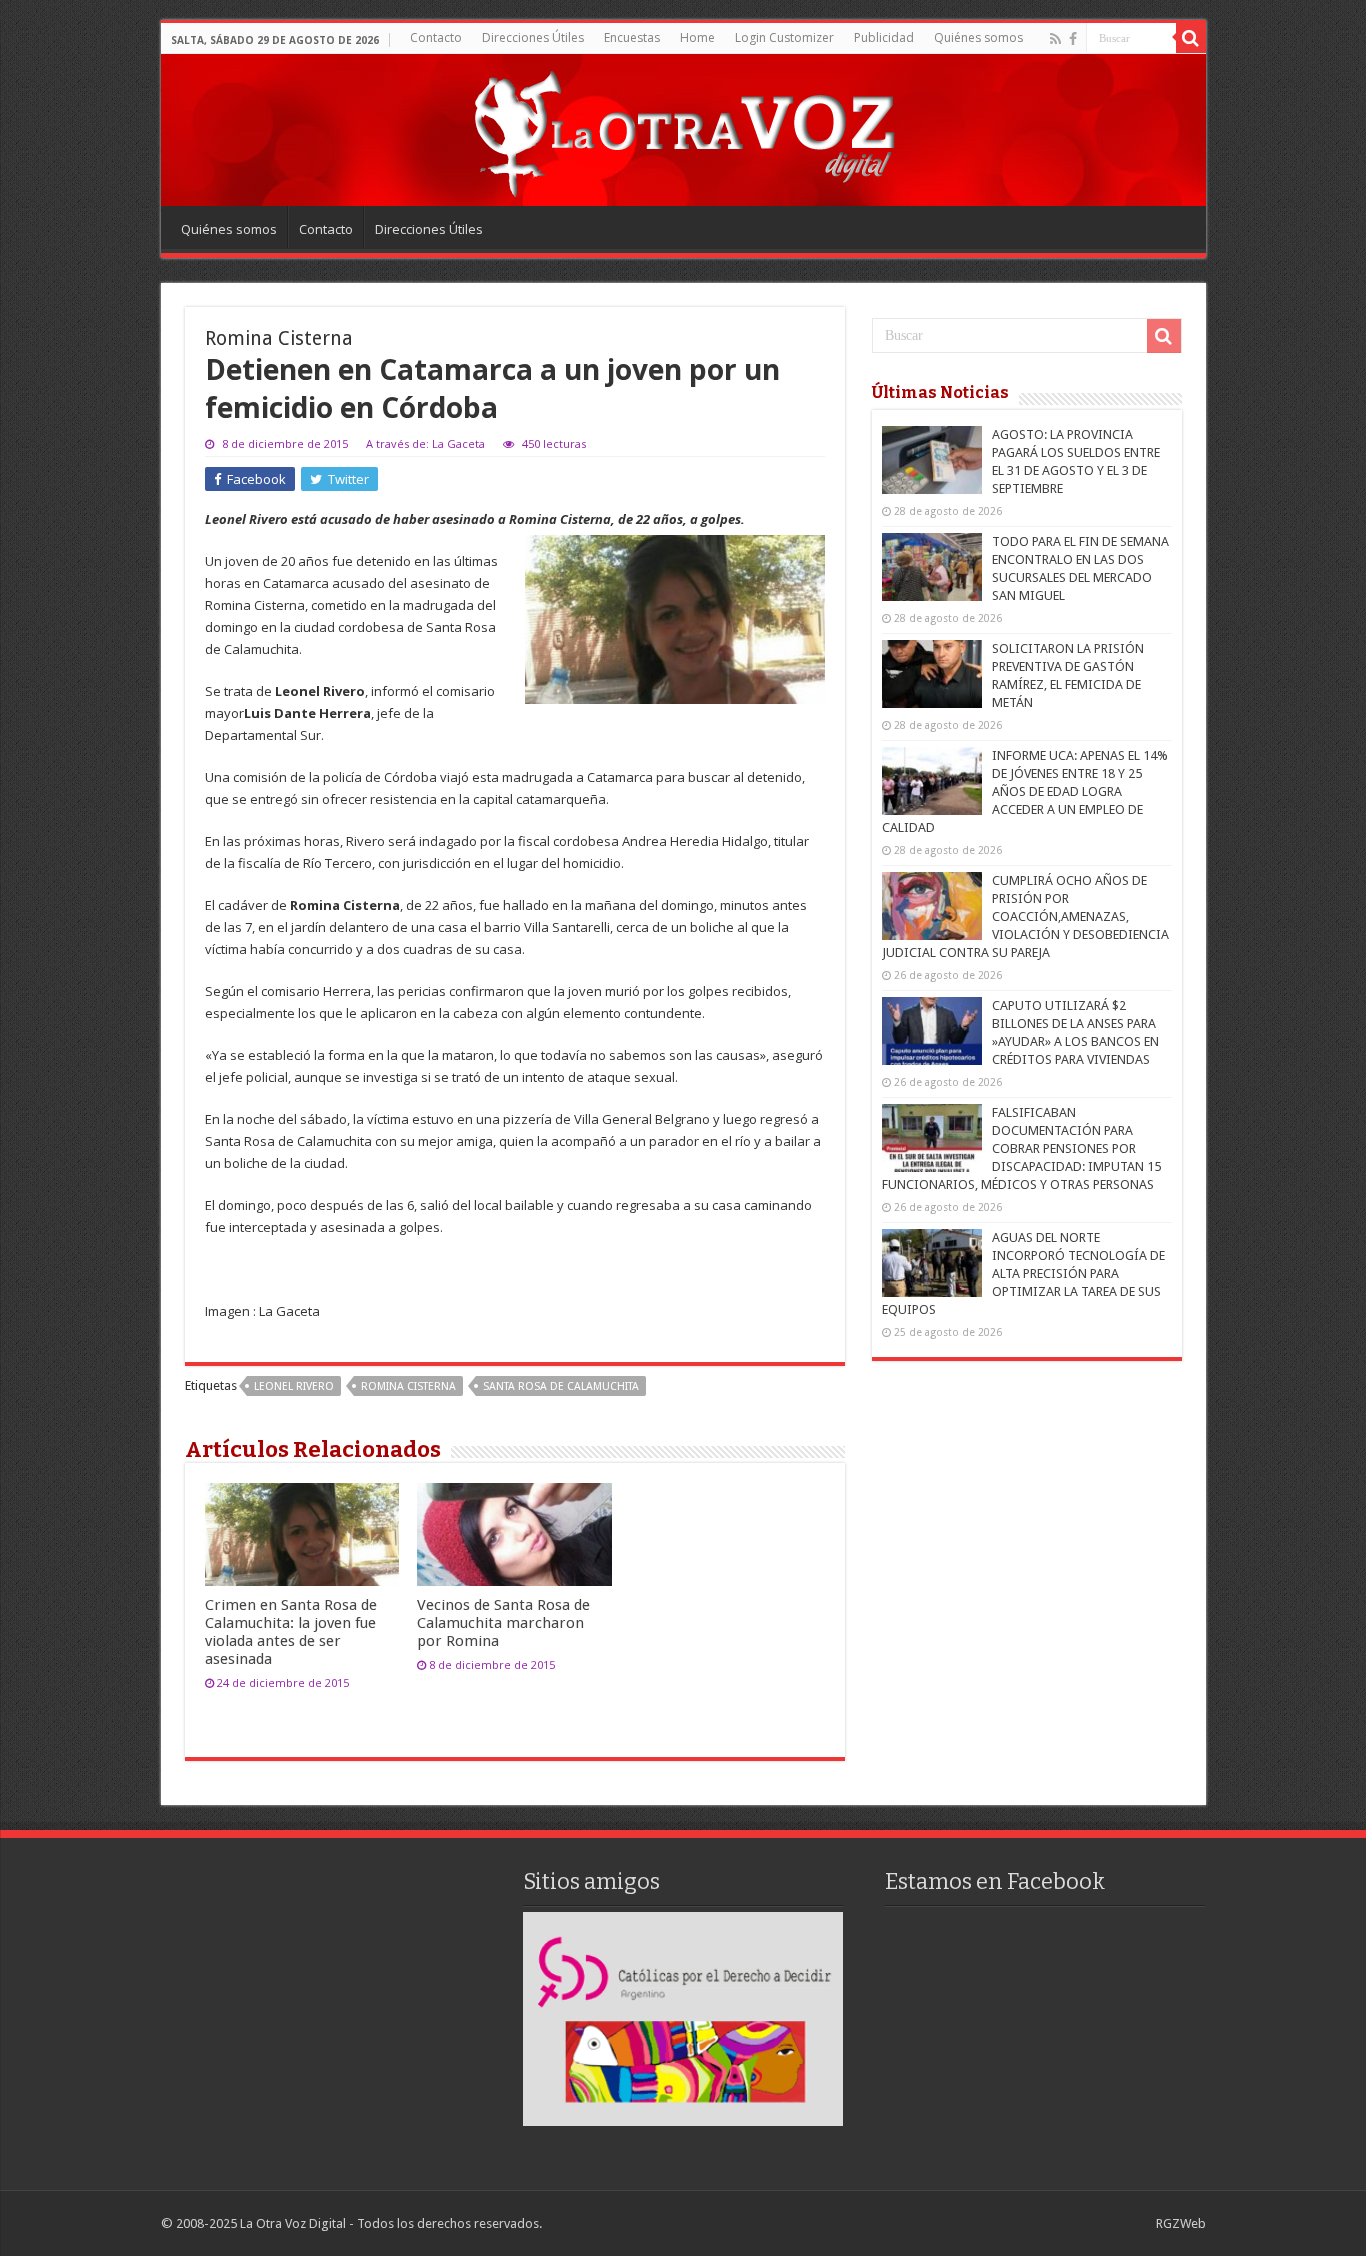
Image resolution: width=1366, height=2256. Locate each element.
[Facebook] (1073, 39)
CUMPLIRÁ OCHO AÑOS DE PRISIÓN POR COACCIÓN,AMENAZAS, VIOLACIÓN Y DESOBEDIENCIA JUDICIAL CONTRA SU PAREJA (1025, 916)
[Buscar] (1191, 38)
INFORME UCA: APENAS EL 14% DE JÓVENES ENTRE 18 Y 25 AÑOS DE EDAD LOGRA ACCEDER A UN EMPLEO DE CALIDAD (1025, 791)
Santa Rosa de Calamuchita (561, 1386)
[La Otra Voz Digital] (683, 129)
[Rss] (1055, 39)
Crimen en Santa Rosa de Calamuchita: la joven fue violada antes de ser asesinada (291, 1632)
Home (697, 37)
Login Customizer (784, 37)
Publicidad (884, 37)
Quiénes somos (978, 37)
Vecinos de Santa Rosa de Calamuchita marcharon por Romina (503, 1623)
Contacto (436, 37)
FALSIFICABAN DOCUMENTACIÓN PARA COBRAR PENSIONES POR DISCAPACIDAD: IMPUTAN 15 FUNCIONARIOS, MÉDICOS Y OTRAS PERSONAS (1021, 1148)
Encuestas (632, 37)
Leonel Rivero (294, 1386)
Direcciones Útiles (533, 37)
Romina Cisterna (408, 1386)
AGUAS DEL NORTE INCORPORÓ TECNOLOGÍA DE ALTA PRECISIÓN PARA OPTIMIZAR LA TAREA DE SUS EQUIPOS (1023, 1273)
